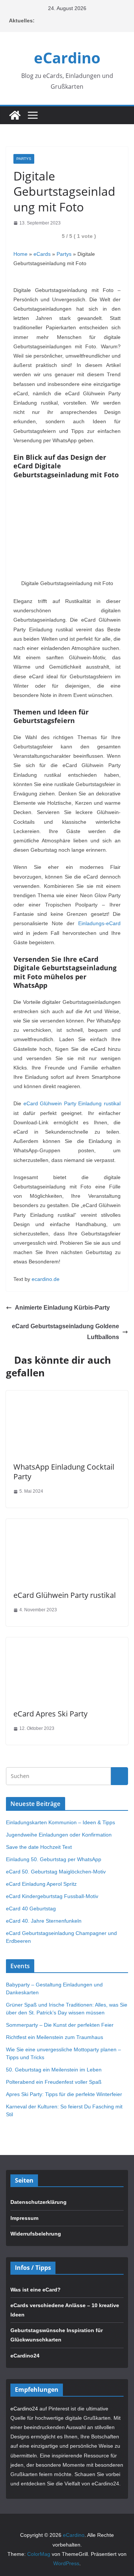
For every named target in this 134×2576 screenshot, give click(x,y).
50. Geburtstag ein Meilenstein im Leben (54, 2070)
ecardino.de (46, 1279)
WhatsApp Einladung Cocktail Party (64, 1472)
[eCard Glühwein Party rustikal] (67, 1523)
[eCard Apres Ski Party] (67, 1642)
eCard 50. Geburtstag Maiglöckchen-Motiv (56, 1872)
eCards (42, 254)
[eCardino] (15, 115)
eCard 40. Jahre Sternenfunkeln (44, 1921)
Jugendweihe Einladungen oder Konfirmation (59, 1835)
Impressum (24, 2218)
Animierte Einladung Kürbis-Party (62, 1308)
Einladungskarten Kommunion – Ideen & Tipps (60, 1822)
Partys (24, 159)
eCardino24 (25, 2356)
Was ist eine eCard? (36, 2290)
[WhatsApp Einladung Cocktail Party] (67, 1395)
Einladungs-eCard (99, 923)
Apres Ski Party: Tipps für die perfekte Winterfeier (64, 2094)
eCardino (67, 58)
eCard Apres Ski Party (50, 1714)
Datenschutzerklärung (39, 2202)
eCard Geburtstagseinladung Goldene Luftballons (66, 1332)
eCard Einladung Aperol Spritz (41, 1884)
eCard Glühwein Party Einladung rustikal (72, 1103)
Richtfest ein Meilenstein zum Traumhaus (55, 2037)
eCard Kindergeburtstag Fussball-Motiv (52, 1896)
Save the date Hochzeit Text (39, 1847)
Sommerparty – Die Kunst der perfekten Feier (60, 2025)
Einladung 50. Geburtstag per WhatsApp (54, 1859)
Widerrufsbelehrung (36, 2234)
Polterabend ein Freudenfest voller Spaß (54, 2082)
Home (20, 254)
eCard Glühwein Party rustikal (65, 1595)
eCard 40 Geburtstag (31, 1909)
